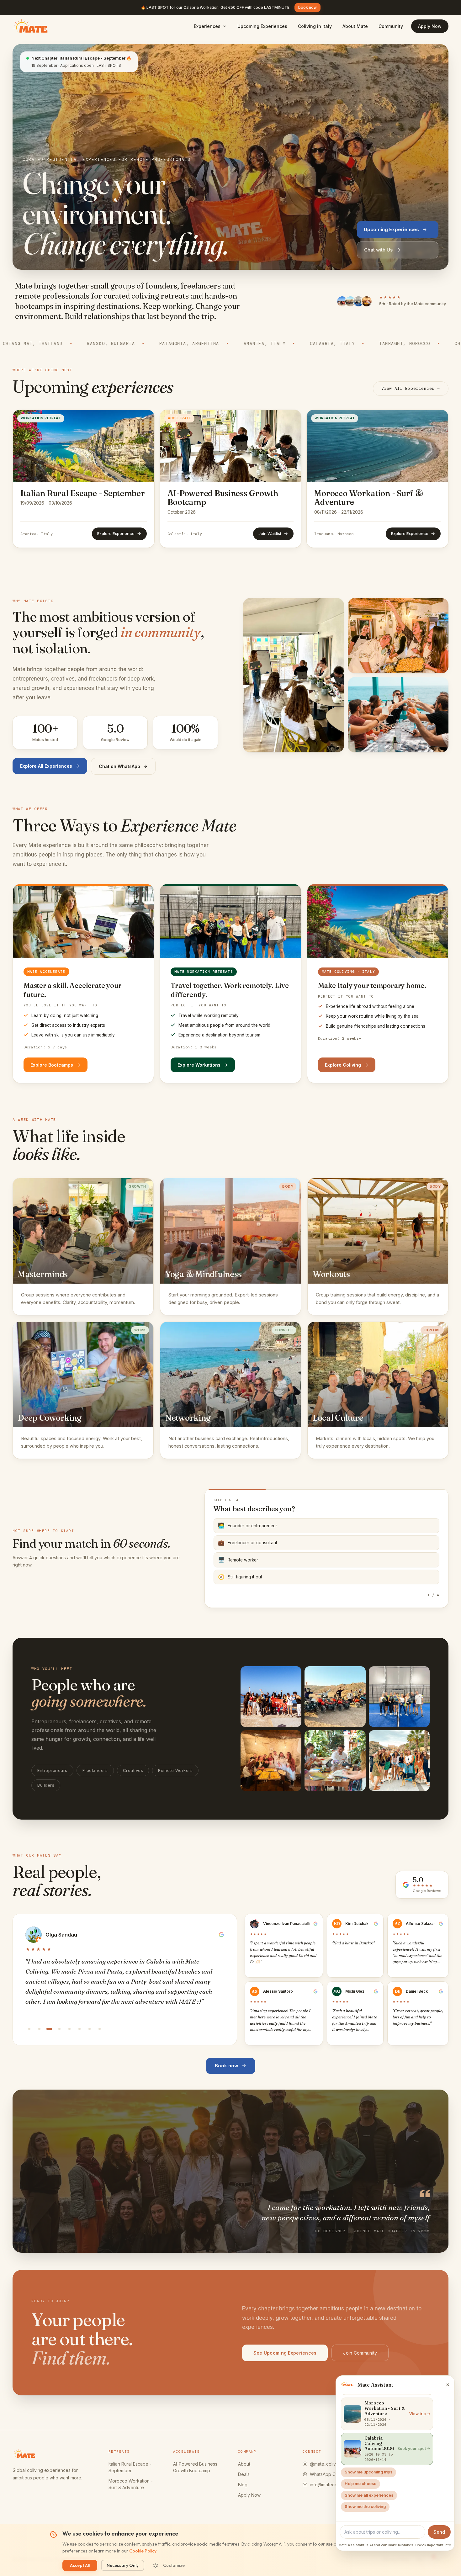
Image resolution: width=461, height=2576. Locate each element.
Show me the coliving (365, 2507)
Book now (227, 2066)
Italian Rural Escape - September (130, 2467)
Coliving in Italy (315, 26)
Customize (174, 2565)
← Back (221, 1595)
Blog (243, 2485)
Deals (244, 2474)
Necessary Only (123, 2565)
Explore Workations (199, 1065)
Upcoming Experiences (262, 26)
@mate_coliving (326, 2464)
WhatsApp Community (332, 2474)
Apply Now (430, 26)
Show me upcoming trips (368, 2472)
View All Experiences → (411, 388)
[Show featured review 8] (99, 2029)
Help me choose (360, 2484)
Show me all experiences (369, 2495)
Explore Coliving (343, 1065)
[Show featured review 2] (39, 2029)
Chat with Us (378, 250)
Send (439, 2532)
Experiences (207, 26)
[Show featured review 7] (89, 2029)
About (244, 2464)
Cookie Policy (143, 2551)
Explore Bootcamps (52, 1065)
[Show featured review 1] (29, 2029)
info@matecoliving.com (334, 2485)
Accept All (80, 2565)
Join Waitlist (270, 533)
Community (391, 26)
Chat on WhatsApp (119, 766)
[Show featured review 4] (59, 2029)
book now (307, 7)
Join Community (360, 2353)
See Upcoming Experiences (285, 2353)
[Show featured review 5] (69, 2029)
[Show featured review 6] (79, 2029)
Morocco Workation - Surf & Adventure (131, 2484)
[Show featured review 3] (49, 2029)
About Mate (355, 26)
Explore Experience (116, 533)
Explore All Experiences (46, 766)
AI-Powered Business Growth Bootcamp (195, 2467)
